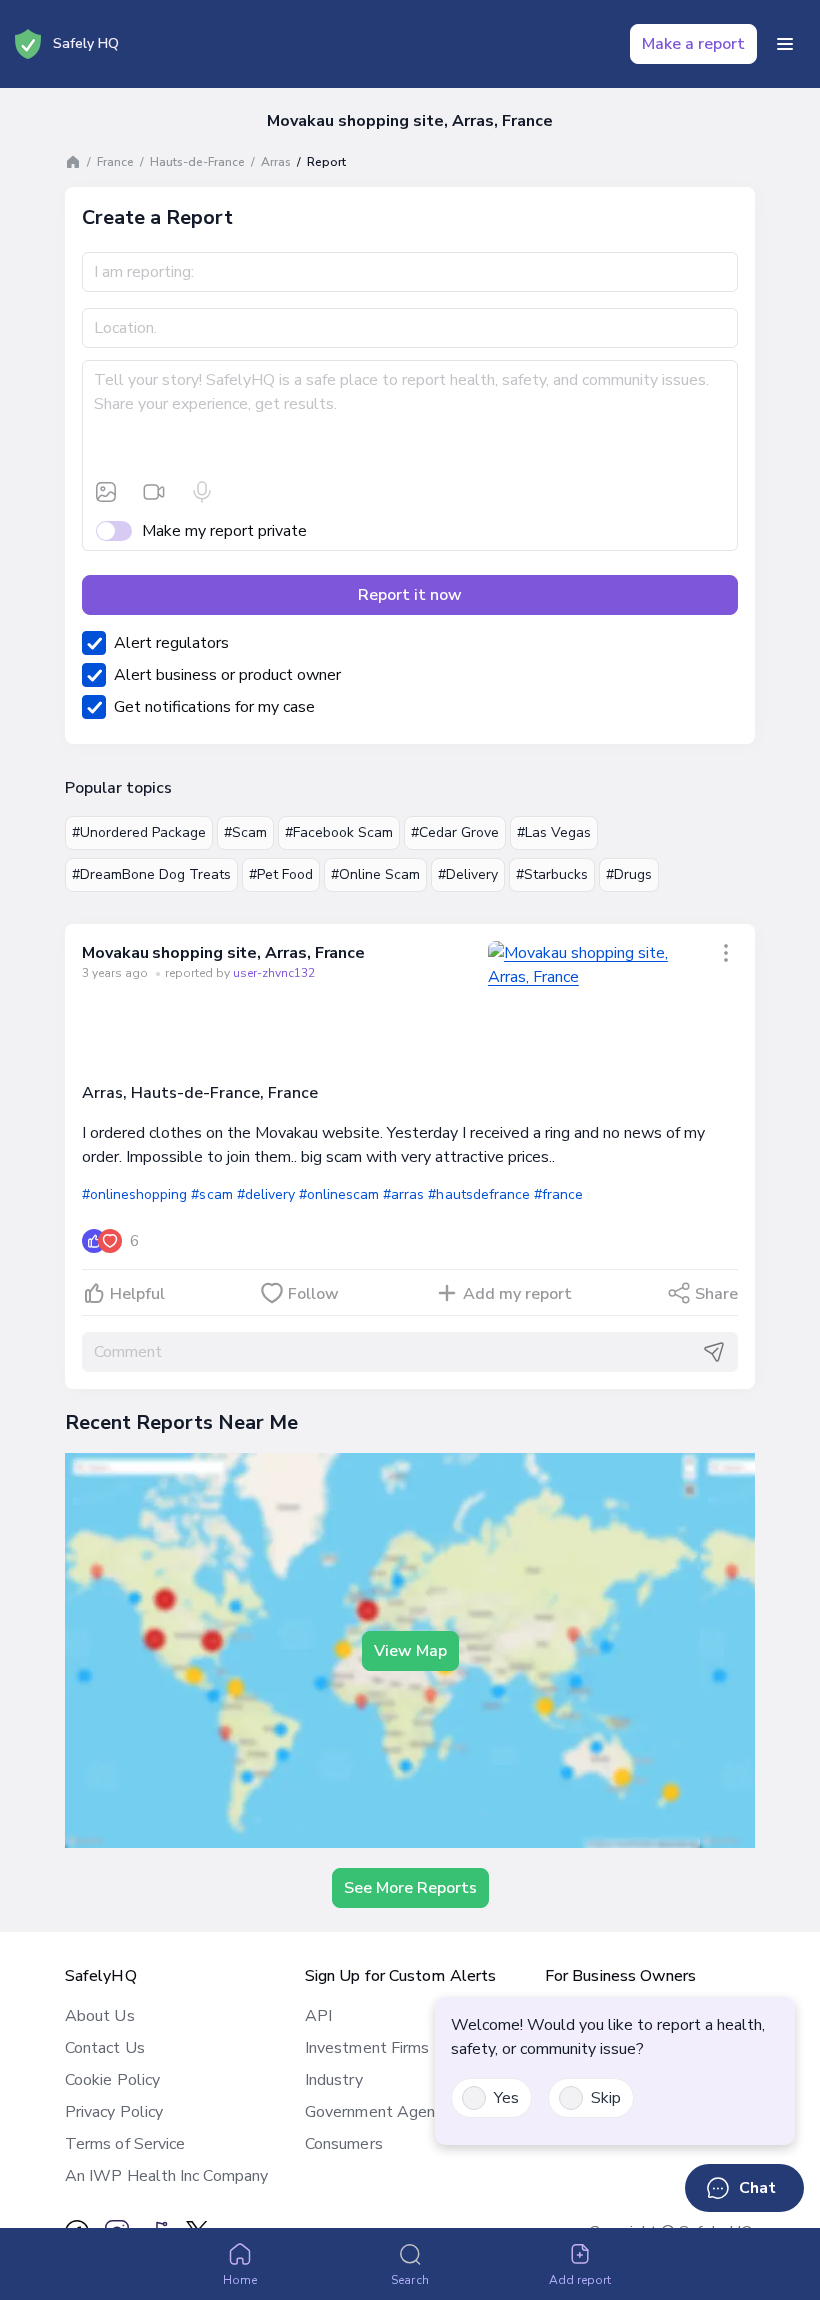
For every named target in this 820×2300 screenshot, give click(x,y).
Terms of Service (125, 2144)
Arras (276, 162)
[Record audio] (202, 492)
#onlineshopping (134, 1194)
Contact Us (105, 2048)
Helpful (137, 1294)
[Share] (726, 953)
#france (558, 1194)
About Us (100, 2016)
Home (240, 2280)
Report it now (410, 595)
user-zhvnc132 (274, 973)
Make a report (693, 44)
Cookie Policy (112, 2080)
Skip (606, 2098)
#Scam (245, 832)
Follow (313, 1294)
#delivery (266, 1194)
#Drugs (629, 874)
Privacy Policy (114, 2112)
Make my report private (224, 531)
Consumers (344, 2144)
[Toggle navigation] (785, 44)
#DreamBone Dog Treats (151, 874)
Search (409, 2280)
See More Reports (410, 1888)
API (318, 2016)
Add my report (517, 1294)
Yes (506, 2098)
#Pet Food (281, 874)
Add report (580, 2280)
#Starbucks (552, 874)
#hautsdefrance (478, 1194)
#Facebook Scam (339, 832)
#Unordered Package (139, 832)
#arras (403, 1194)
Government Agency (377, 2112)
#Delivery (468, 874)
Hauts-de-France (197, 162)
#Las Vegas (554, 832)
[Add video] (154, 492)
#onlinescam (339, 1194)
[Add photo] (106, 492)
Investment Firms (367, 2048)
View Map (410, 1651)
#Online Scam (375, 874)
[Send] (714, 1352)
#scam (211, 1194)
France (115, 162)
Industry (334, 2080)
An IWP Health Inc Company (166, 2176)
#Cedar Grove (455, 832)
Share (716, 1294)
